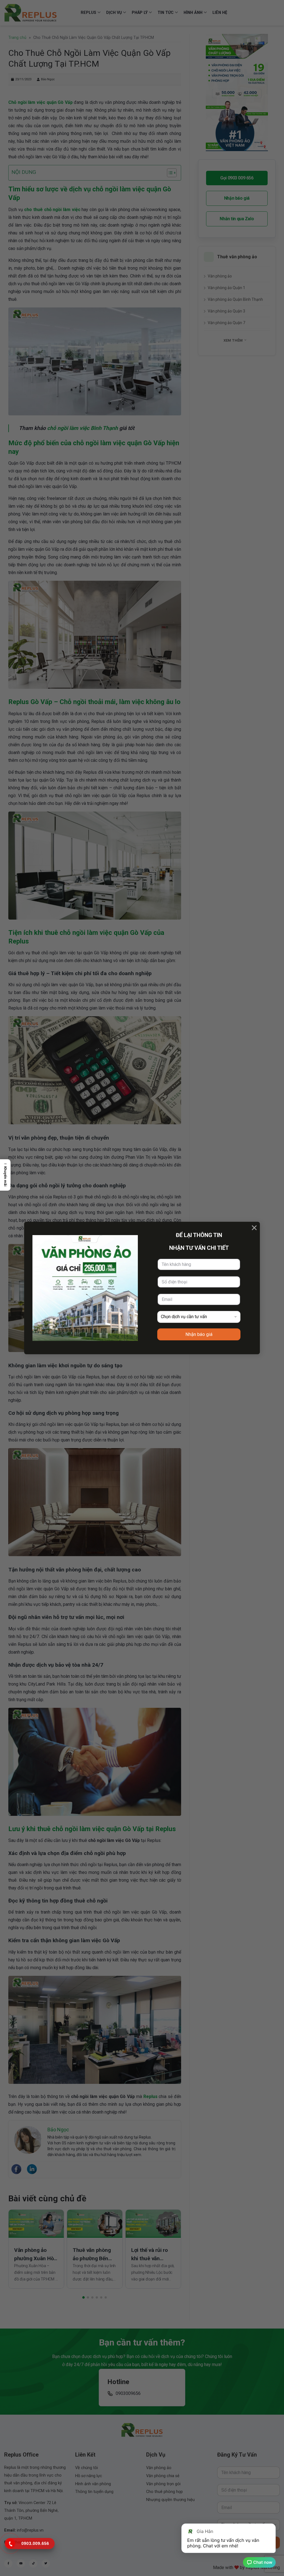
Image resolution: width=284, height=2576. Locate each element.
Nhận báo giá (199, 1334)
